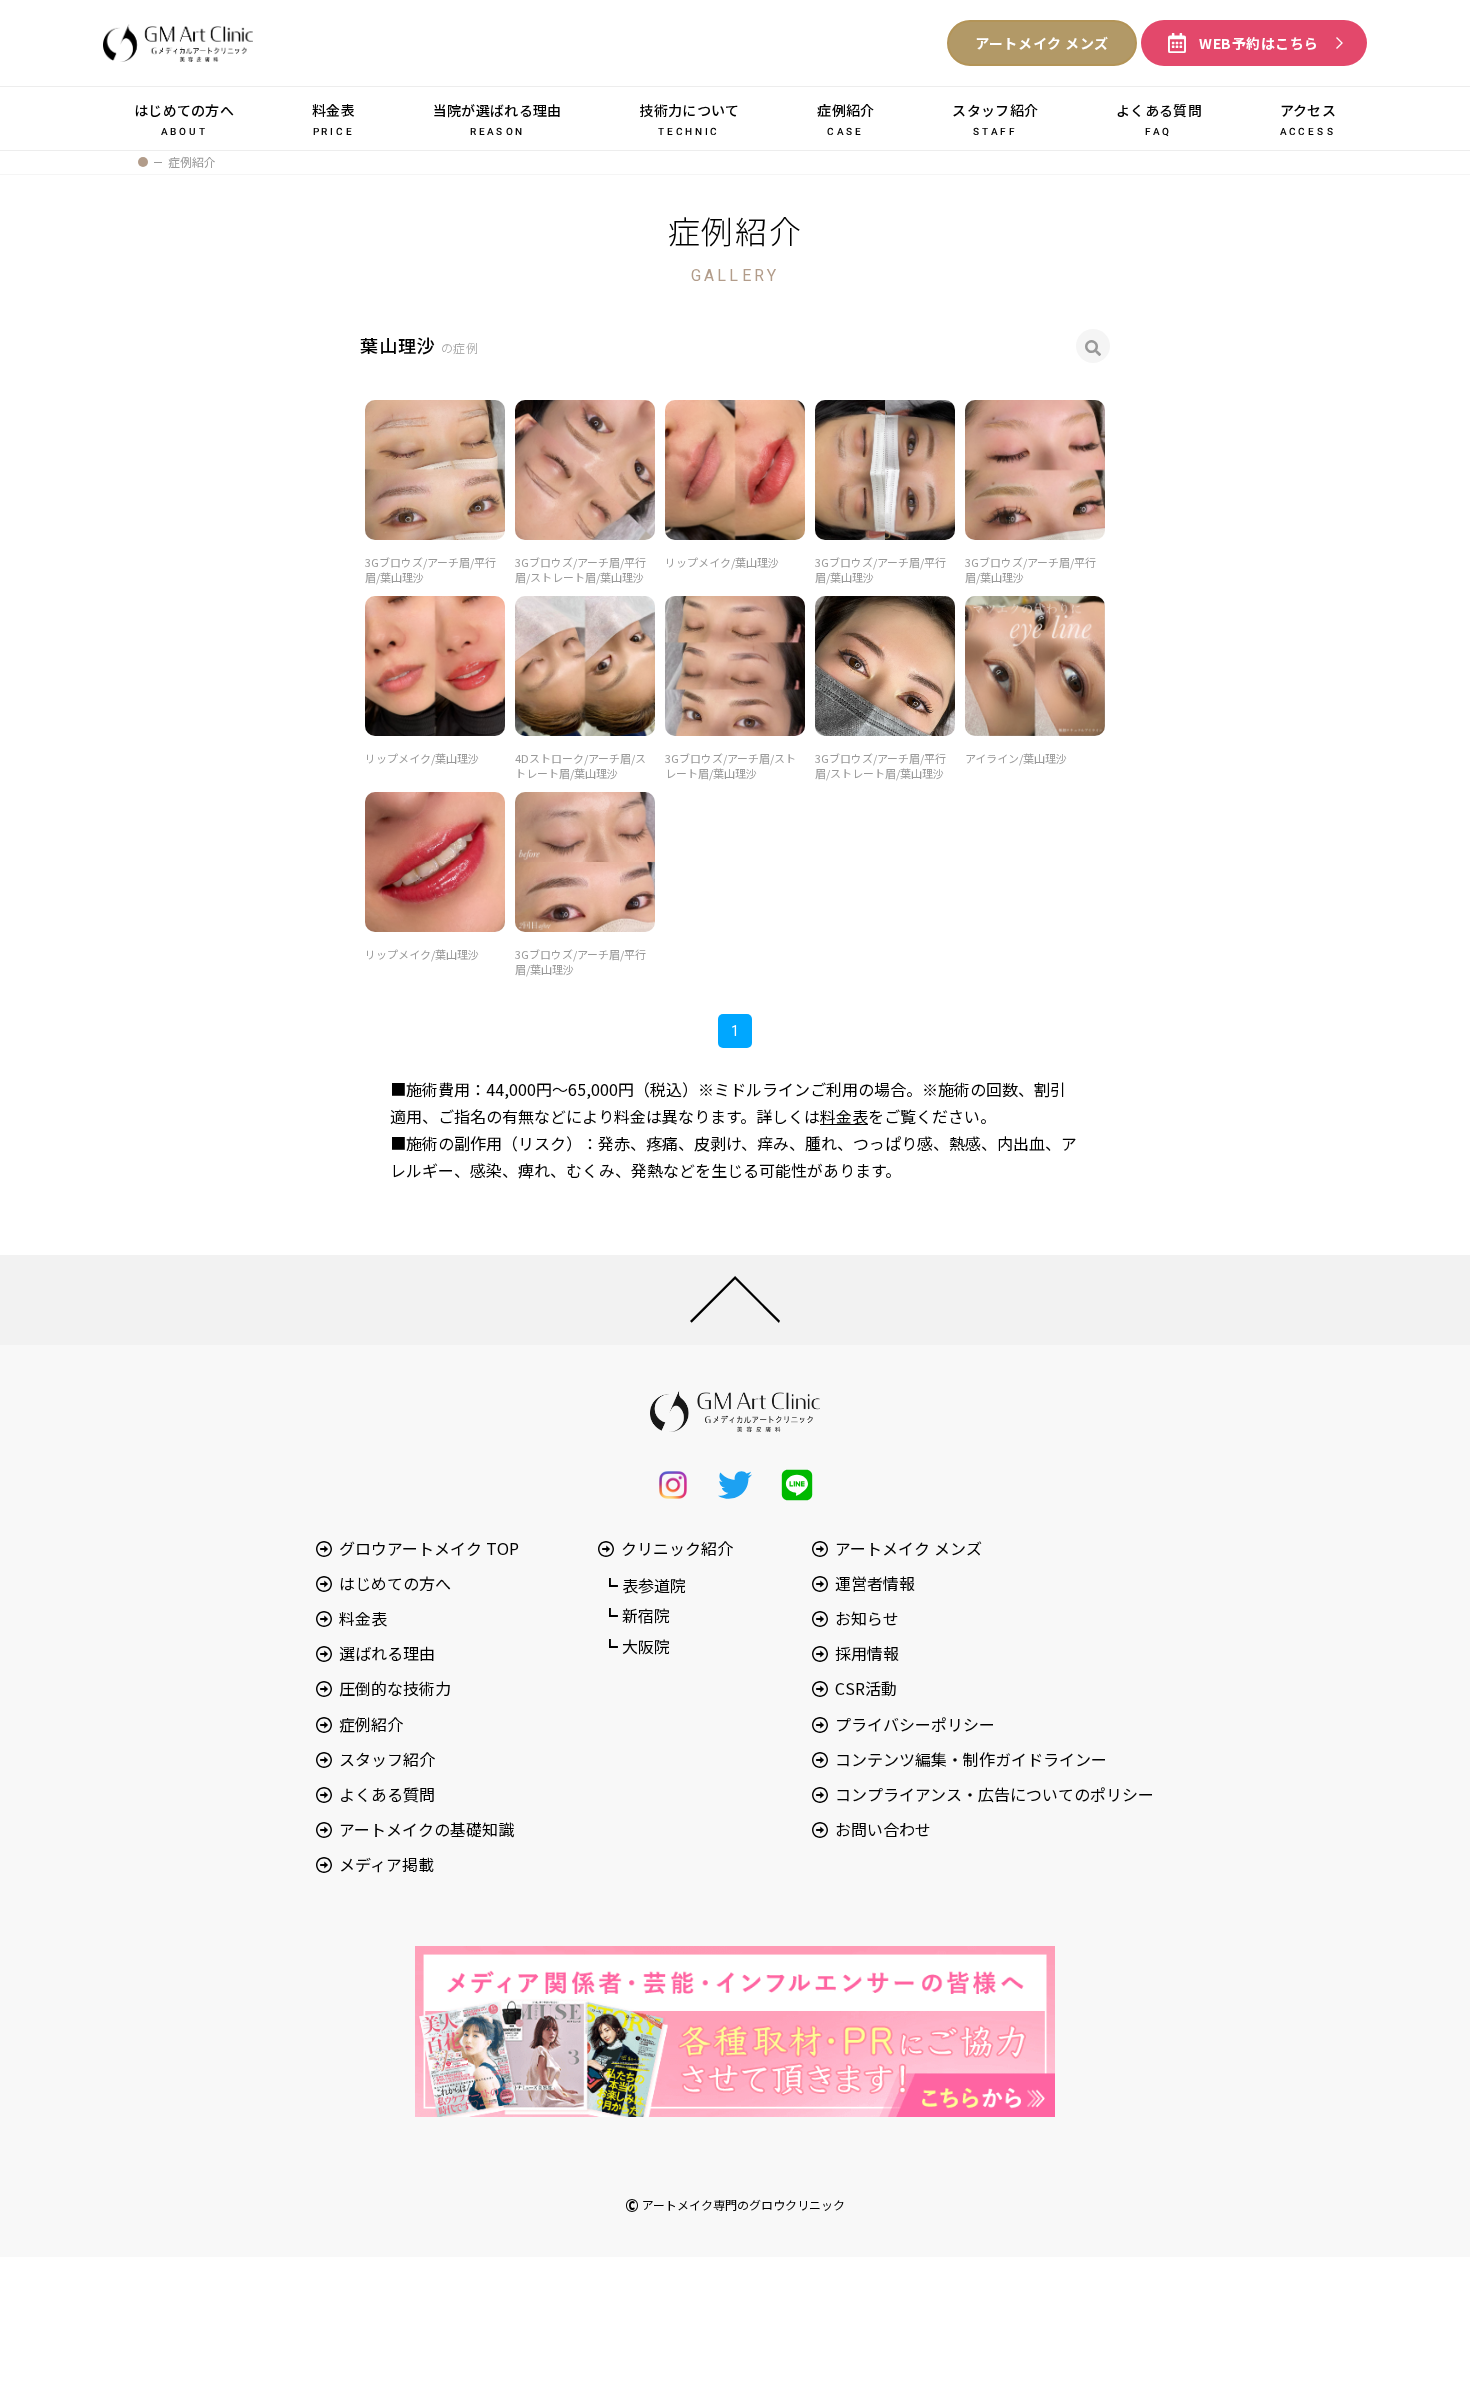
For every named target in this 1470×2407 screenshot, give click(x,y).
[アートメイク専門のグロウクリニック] (143, 162)
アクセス (1308, 118)
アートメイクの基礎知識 (426, 1829)
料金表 (333, 118)
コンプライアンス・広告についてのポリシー (994, 1794)
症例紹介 (845, 118)
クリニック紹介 (677, 1548)
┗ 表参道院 (644, 1585)
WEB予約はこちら (1259, 43)
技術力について (689, 118)
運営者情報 (875, 1583)
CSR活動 (866, 1688)
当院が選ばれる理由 (497, 118)
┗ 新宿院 (636, 1615)
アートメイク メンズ (1042, 43)
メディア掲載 (386, 1864)
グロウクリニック (178, 43)
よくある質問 (1159, 118)
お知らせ (867, 1618)
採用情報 (867, 1653)
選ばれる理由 (387, 1653)
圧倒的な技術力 (395, 1688)
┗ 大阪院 (636, 1646)
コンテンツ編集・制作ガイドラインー (971, 1759)
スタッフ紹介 (995, 118)
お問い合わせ (883, 1829)
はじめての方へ (184, 118)
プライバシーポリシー (915, 1724)
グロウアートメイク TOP (429, 1548)
